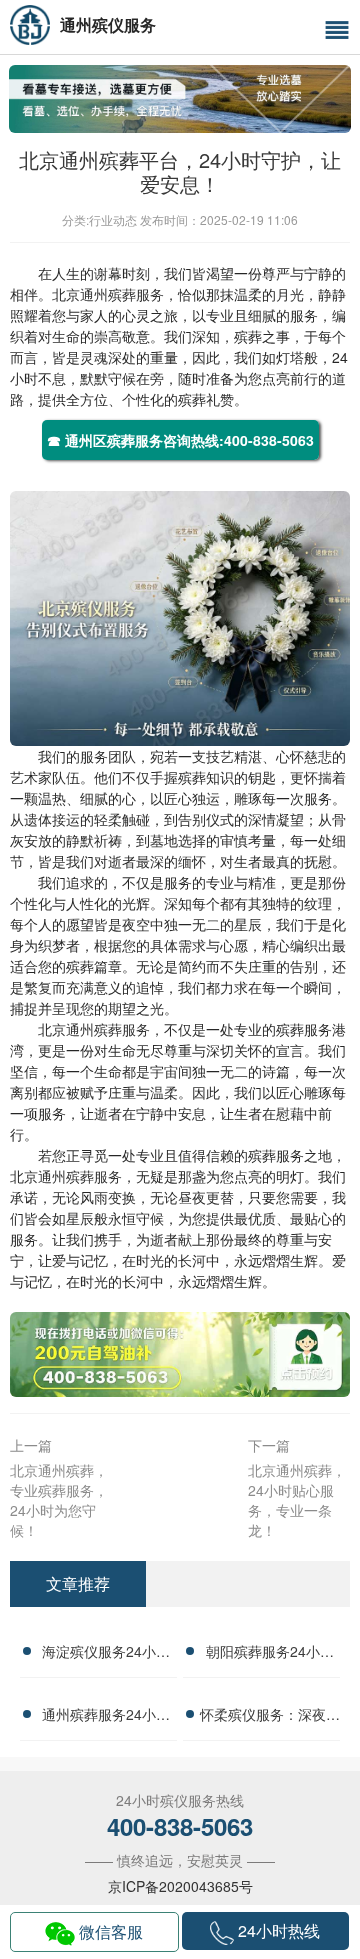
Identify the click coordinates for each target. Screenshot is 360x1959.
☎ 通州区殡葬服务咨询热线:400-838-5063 (180, 440)
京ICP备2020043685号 (180, 1886)
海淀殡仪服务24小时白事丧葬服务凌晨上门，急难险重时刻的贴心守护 (106, 1654)
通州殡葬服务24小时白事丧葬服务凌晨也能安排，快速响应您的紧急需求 (106, 1717)
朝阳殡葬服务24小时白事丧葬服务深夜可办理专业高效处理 (270, 1654)
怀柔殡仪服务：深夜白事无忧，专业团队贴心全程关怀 (270, 1717)
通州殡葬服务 (122, 294)
